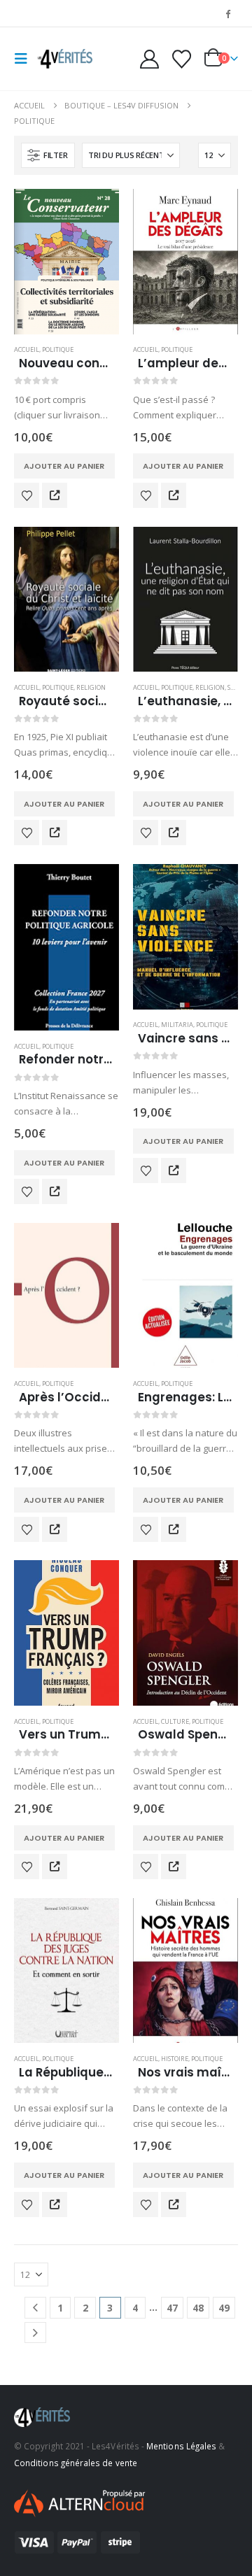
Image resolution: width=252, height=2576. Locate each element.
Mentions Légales (181, 2446)
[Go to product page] (66, 262)
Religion (91, 687)
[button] (25, 59)
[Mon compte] (150, 59)
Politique (58, 349)
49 (224, 2308)
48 (198, 2308)
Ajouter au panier (64, 466)
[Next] (35, 2333)
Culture (175, 1721)
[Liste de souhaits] (181, 59)
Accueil (27, 349)
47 (172, 2308)
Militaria (177, 1025)
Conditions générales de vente (76, 2463)
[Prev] (35, 2308)
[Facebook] (228, 13)
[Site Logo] (64, 59)
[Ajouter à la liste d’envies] (27, 495)
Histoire (175, 2059)
